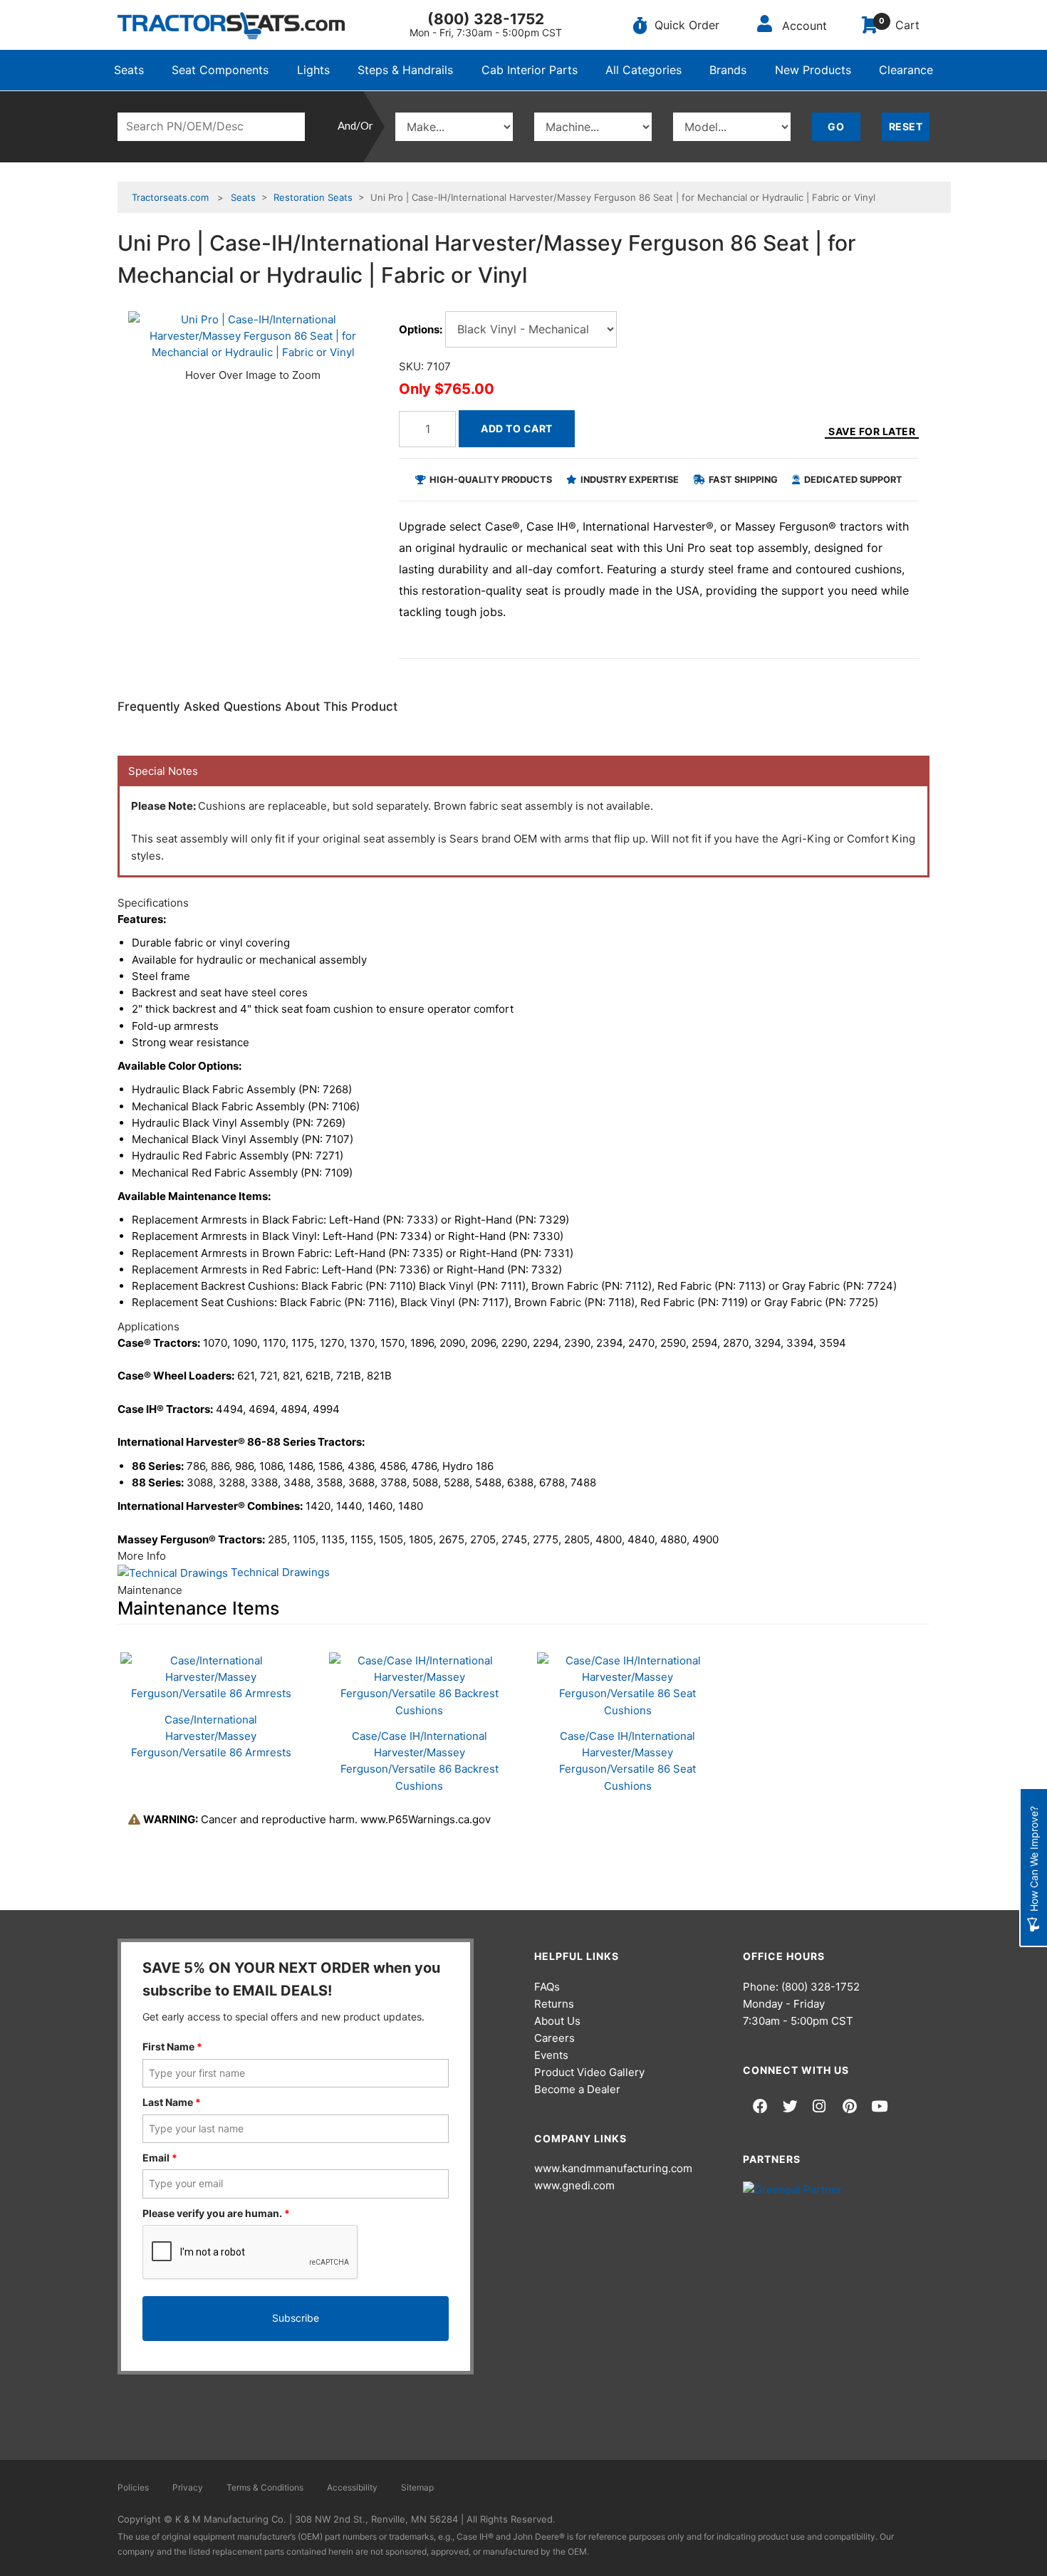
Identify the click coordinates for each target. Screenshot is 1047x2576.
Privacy (188, 2487)
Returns (554, 2004)
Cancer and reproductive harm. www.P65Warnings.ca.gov (317, 1819)
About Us (557, 2021)
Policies (133, 2487)
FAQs (547, 1987)
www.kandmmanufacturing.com (613, 2168)
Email (160, 2158)
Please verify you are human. (216, 2213)
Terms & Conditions (265, 2487)
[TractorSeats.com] (231, 26)
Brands (728, 70)
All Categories (644, 70)
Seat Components (220, 70)
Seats (129, 70)
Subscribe (296, 2318)
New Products (813, 70)
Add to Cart (517, 428)
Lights (313, 70)
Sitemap (417, 2487)
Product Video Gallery (589, 2072)
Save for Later (872, 431)
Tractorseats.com (170, 197)
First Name (172, 2046)
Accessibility (352, 2487)
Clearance (906, 70)
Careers (554, 2038)
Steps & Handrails (405, 70)
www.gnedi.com (574, 2185)
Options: (421, 329)
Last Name (172, 2102)
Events (551, 2055)
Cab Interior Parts (530, 70)
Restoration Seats (313, 197)
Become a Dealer (577, 2089)
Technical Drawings (279, 1572)
